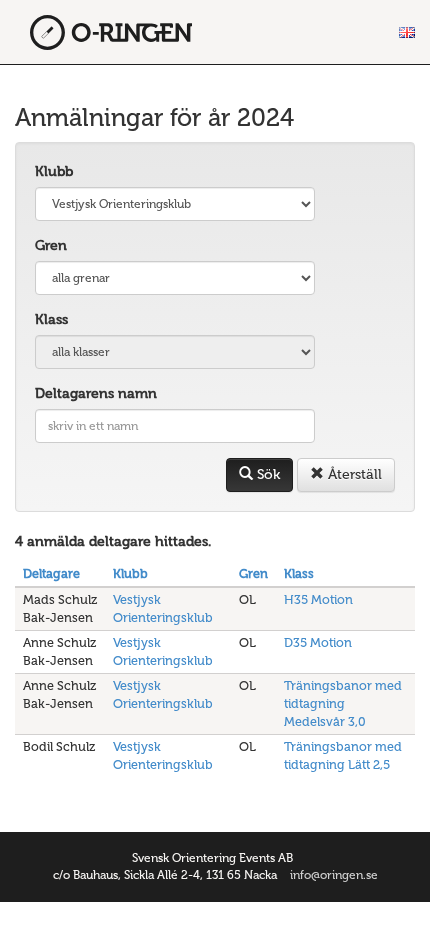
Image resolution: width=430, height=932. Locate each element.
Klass (51, 319)
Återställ (353, 474)
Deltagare (51, 573)
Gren (51, 245)
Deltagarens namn (96, 393)
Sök (266, 474)
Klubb (54, 171)
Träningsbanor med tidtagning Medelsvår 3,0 (343, 703)
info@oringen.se (334, 875)
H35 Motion (318, 599)
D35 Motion (318, 642)
